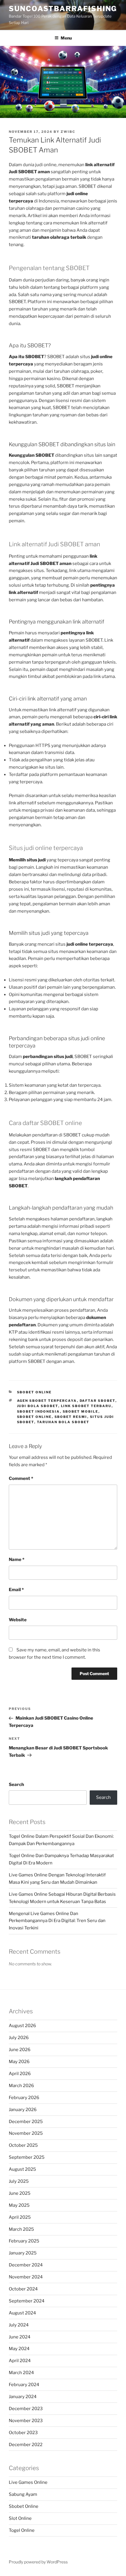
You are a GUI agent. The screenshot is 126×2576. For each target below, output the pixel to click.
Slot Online (20, 2518)
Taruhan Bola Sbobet (63, 1422)
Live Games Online (28, 2482)
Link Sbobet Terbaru (86, 1406)
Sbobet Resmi (71, 1417)
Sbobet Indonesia (39, 1411)
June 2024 (20, 2337)
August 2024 (22, 2313)
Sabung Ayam (23, 2494)
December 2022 (26, 2445)
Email (16, 1590)
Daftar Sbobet (98, 1401)
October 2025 (23, 2145)
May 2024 (19, 2349)
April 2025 (20, 2217)
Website (18, 1620)
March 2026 (21, 2086)
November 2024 (26, 2277)
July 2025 (19, 2181)
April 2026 (20, 2074)
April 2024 (20, 2361)
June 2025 (20, 2193)
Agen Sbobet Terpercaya (47, 1401)
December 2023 (26, 2409)
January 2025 (23, 2253)
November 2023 (26, 2421)
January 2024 (23, 2397)
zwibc (68, 132)
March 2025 (21, 2229)
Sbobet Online (34, 1392)
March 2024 (21, 2373)
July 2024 (19, 2325)
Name (17, 1560)
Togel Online (22, 2530)
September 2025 (27, 2157)
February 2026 (24, 2098)
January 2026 (23, 2110)
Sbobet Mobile (81, 1411)
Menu (66, 38)
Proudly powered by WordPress (38, 2562)
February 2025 (24, 2241)
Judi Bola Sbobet (38, 1406)
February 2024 (24, 2385)
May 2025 (19, 2205)
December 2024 (26, 2265)
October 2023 (23, 2433)
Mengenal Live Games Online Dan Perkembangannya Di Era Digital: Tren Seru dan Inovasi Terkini (57, 1921)
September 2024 (27, 2301)
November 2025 (26, 2133)
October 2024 (23, 2289)
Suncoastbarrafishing (63, 9)
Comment (21, 1478)
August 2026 (22, 2026)
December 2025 (26, 2122)
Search (16, 1785)
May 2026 (19, 2062)
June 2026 (20, 2050)
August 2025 (22, 2169)
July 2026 (19, 2038)
